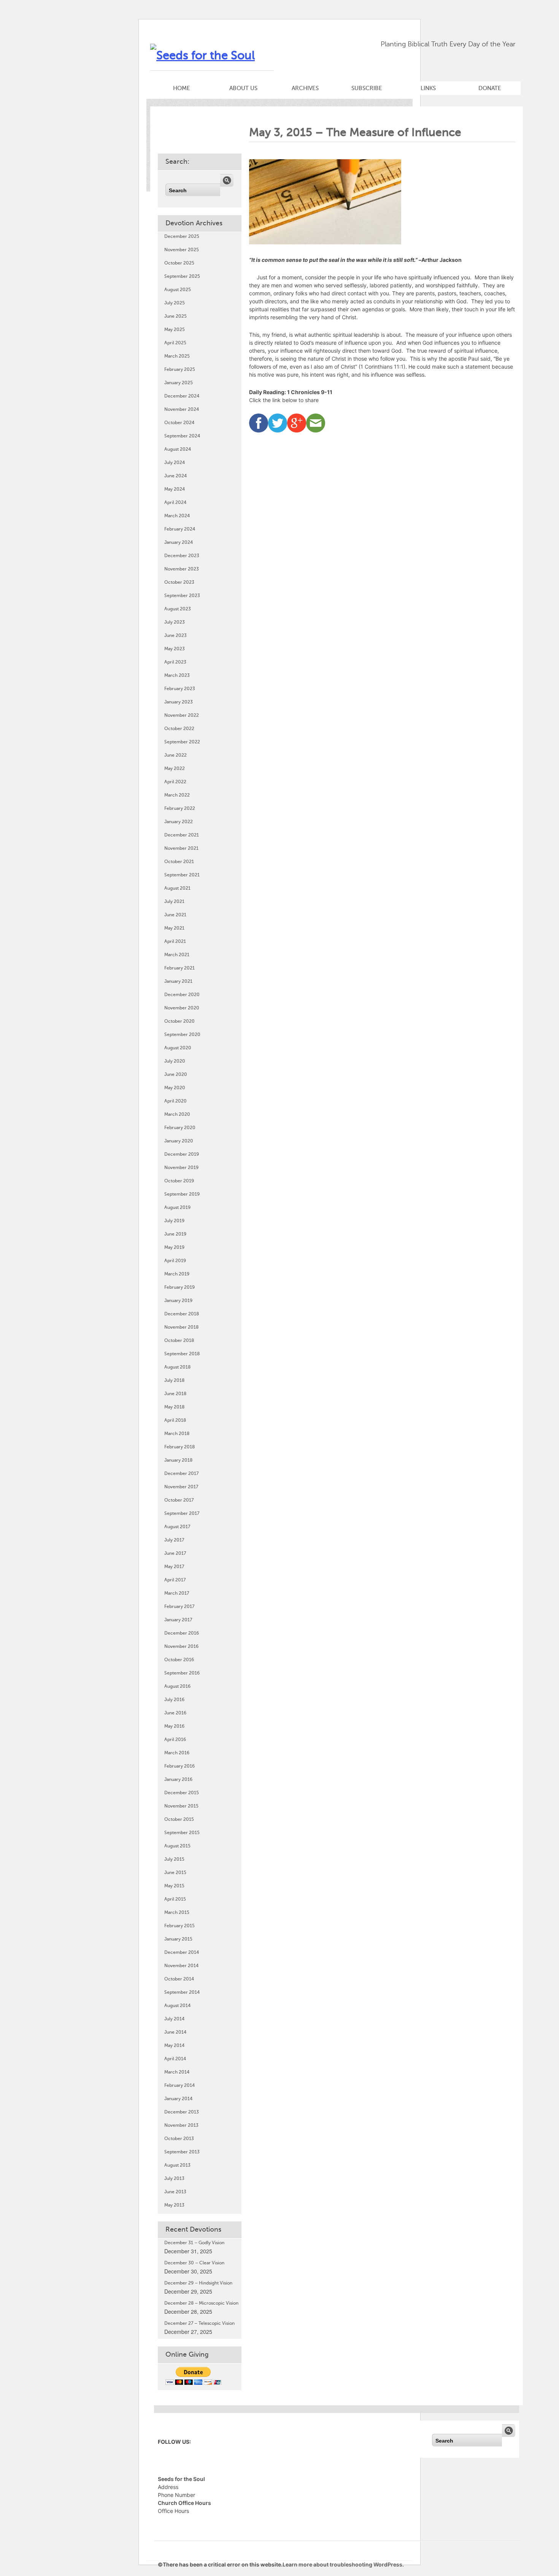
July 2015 (174, 1859)
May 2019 (174, 1247)
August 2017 (177, 1527)
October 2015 (179, 1819)
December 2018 (182, 1314)
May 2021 (174, 928)
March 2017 (177, 1593)
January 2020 (179, 1141)
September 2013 (182, 2152)
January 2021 (178, 981)
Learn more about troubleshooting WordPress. (343, 2564)
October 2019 (179, 1181)
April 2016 (175, 1740)
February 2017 (179, 1606)
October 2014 (179, 1979)
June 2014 (175, 2032)
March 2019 (177, 1274)
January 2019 (178, 1301)
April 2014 (175, 2059)
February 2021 (179, 968)
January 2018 (178, 1460)
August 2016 (177, 1686)
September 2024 (182, 436)
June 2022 (175, 755)
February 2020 (180, 1128)
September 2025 (182, 276)
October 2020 (179, 1021)
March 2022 (177, 795)
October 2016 (179, 1660)
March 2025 (177, 356)
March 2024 (177, 516)
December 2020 (182, 995)
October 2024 (179, 423)
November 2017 (181, 1487)
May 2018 (174, 1407)
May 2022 (175, 768)
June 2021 (175, 915)
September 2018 (182, 1354)
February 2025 (180, 369)
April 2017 (175, 1580)
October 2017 (179, 1500)
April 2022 (175, 782)
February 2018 (179, 1447)
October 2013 (179, 2139)
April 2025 (175, 343)
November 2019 (181, 1168)
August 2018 (177, 1367)
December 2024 (182, 396)
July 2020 (175, 1061)
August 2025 (178, 290)
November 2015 (181, 1806)
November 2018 (181, 1327)
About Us (243, 88)
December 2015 (182, 1793)
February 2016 (179, 1766)
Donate (490, 88)
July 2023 (175, 622)
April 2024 (175, 502)
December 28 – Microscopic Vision (201, 2303)
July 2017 (174, 1540)
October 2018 (179, 1340)
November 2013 (181, 2125)
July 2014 (174, 2019)
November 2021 (181, 848)
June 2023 (175, 635)
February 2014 (179, 2085)
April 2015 (175, 1899)
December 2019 (182, 1154)
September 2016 (182, 1673)
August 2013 (177, 2165)
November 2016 (181, 1646)
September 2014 (182, 1992)
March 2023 (177, 675)
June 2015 (175, 1873)
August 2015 (177, 1846)
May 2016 (174, 1726)
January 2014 (178, 2099)
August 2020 (178, 1048)
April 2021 (175, 941)
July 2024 (175, 463)
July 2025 (175, 303)
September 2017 (182, 1513)
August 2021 (177, 888)
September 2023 (182, 596)
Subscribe (367, 88)
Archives (305, 88)
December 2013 (182, 2112)
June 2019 (175, 1234)
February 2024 (180, 529)
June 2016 (175, 1713)
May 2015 (174, 1886)
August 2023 (178, 609)
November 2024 (182, 409)
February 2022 (180, 808)
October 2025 (179, 263)
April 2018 (175, 1420)
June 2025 (175, 316)
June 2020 (176, 1074)
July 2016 (174, 1700)
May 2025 (175, 330)
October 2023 (179, 582)
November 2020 (182, 1008)
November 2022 (182, 715)
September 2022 (182, 742)
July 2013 (174, 2178)
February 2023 (180, 689)
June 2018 (175, 1394)
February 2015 (179, 1926)
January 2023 (179, 702)
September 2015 (182, 1833)
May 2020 (175, 1088)
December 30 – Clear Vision (194, 2263)
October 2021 (179, 862)
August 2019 (177, 1207)
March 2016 (177, 1753)
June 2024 (175, 476)
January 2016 (178, 1779)
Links (428, 88)
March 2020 (177, 1114)
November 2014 (181, 1966)
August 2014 (177, 2006)
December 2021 (182, 835)
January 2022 (179, 822)
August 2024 (178, 449)
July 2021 (174, 901)
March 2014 (177, 2072)
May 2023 (175, 649)
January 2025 (179, 383)
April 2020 (175, 1101)
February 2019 (179, 1287)
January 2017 (178, 1620)
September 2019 (182, 1194)
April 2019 (175, 1261)
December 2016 (182, 1633)
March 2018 (177, 1434)
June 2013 (175, 2192)
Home (182, 88)
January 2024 (179, 542)
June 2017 (175, 1553)
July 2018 (174, 1380)
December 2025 (182, 236)
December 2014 (182, 1952)
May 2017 (174, 1567)
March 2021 (177, 955)
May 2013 (174, 2205)
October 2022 (179, 729)
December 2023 (182, 556)
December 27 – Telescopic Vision (199, 2323)
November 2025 (182, 250)
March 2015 (177, 1912)
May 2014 (174, 2045)
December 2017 (181, 1473)
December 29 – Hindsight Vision (198, 2283)
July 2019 (174, 1221)
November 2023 (182, 569)
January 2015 (178, 1939)
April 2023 (175, 662)
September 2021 (182, 875)
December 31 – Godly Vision (194, 2243)
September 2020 (182, 1035)
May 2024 (175, 489)
